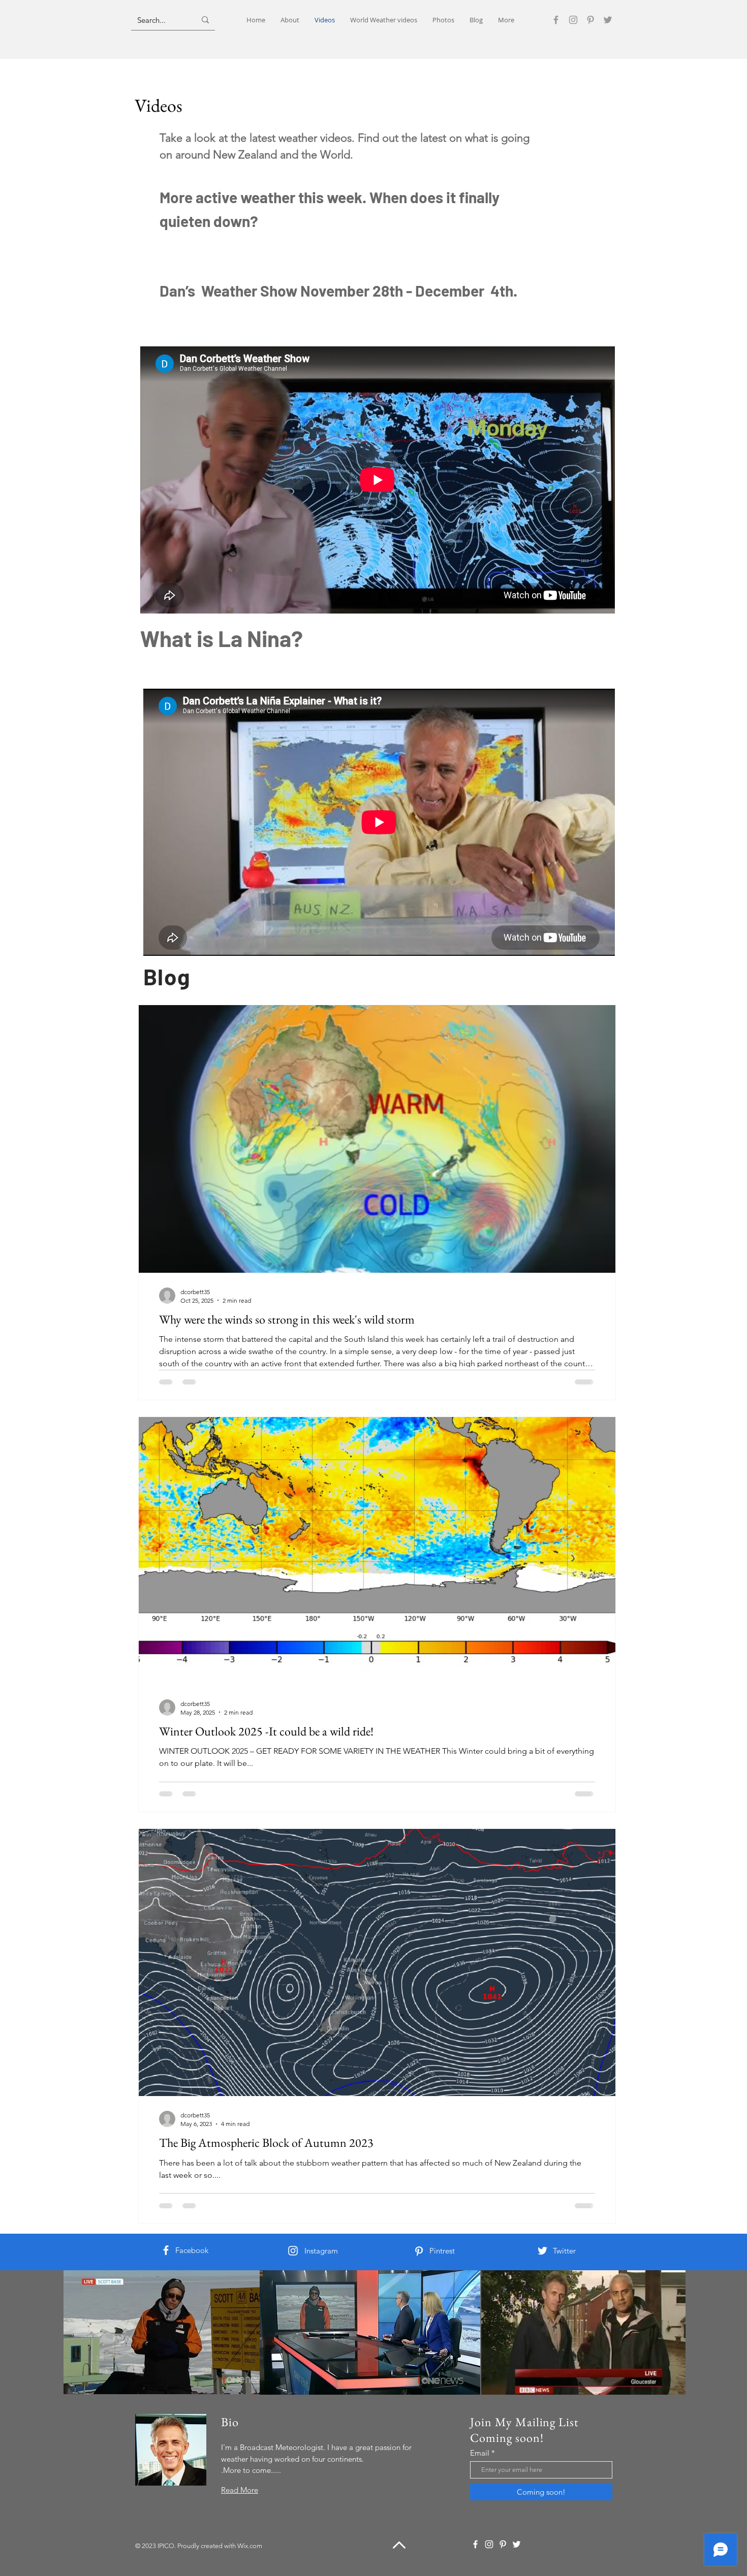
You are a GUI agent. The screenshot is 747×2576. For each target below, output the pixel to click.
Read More (240, 2490)
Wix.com (250, 2546)
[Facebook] (556, 20)
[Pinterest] (590, 20)
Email (480, 2453)
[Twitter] (608, 20)
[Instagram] (573, 20)
